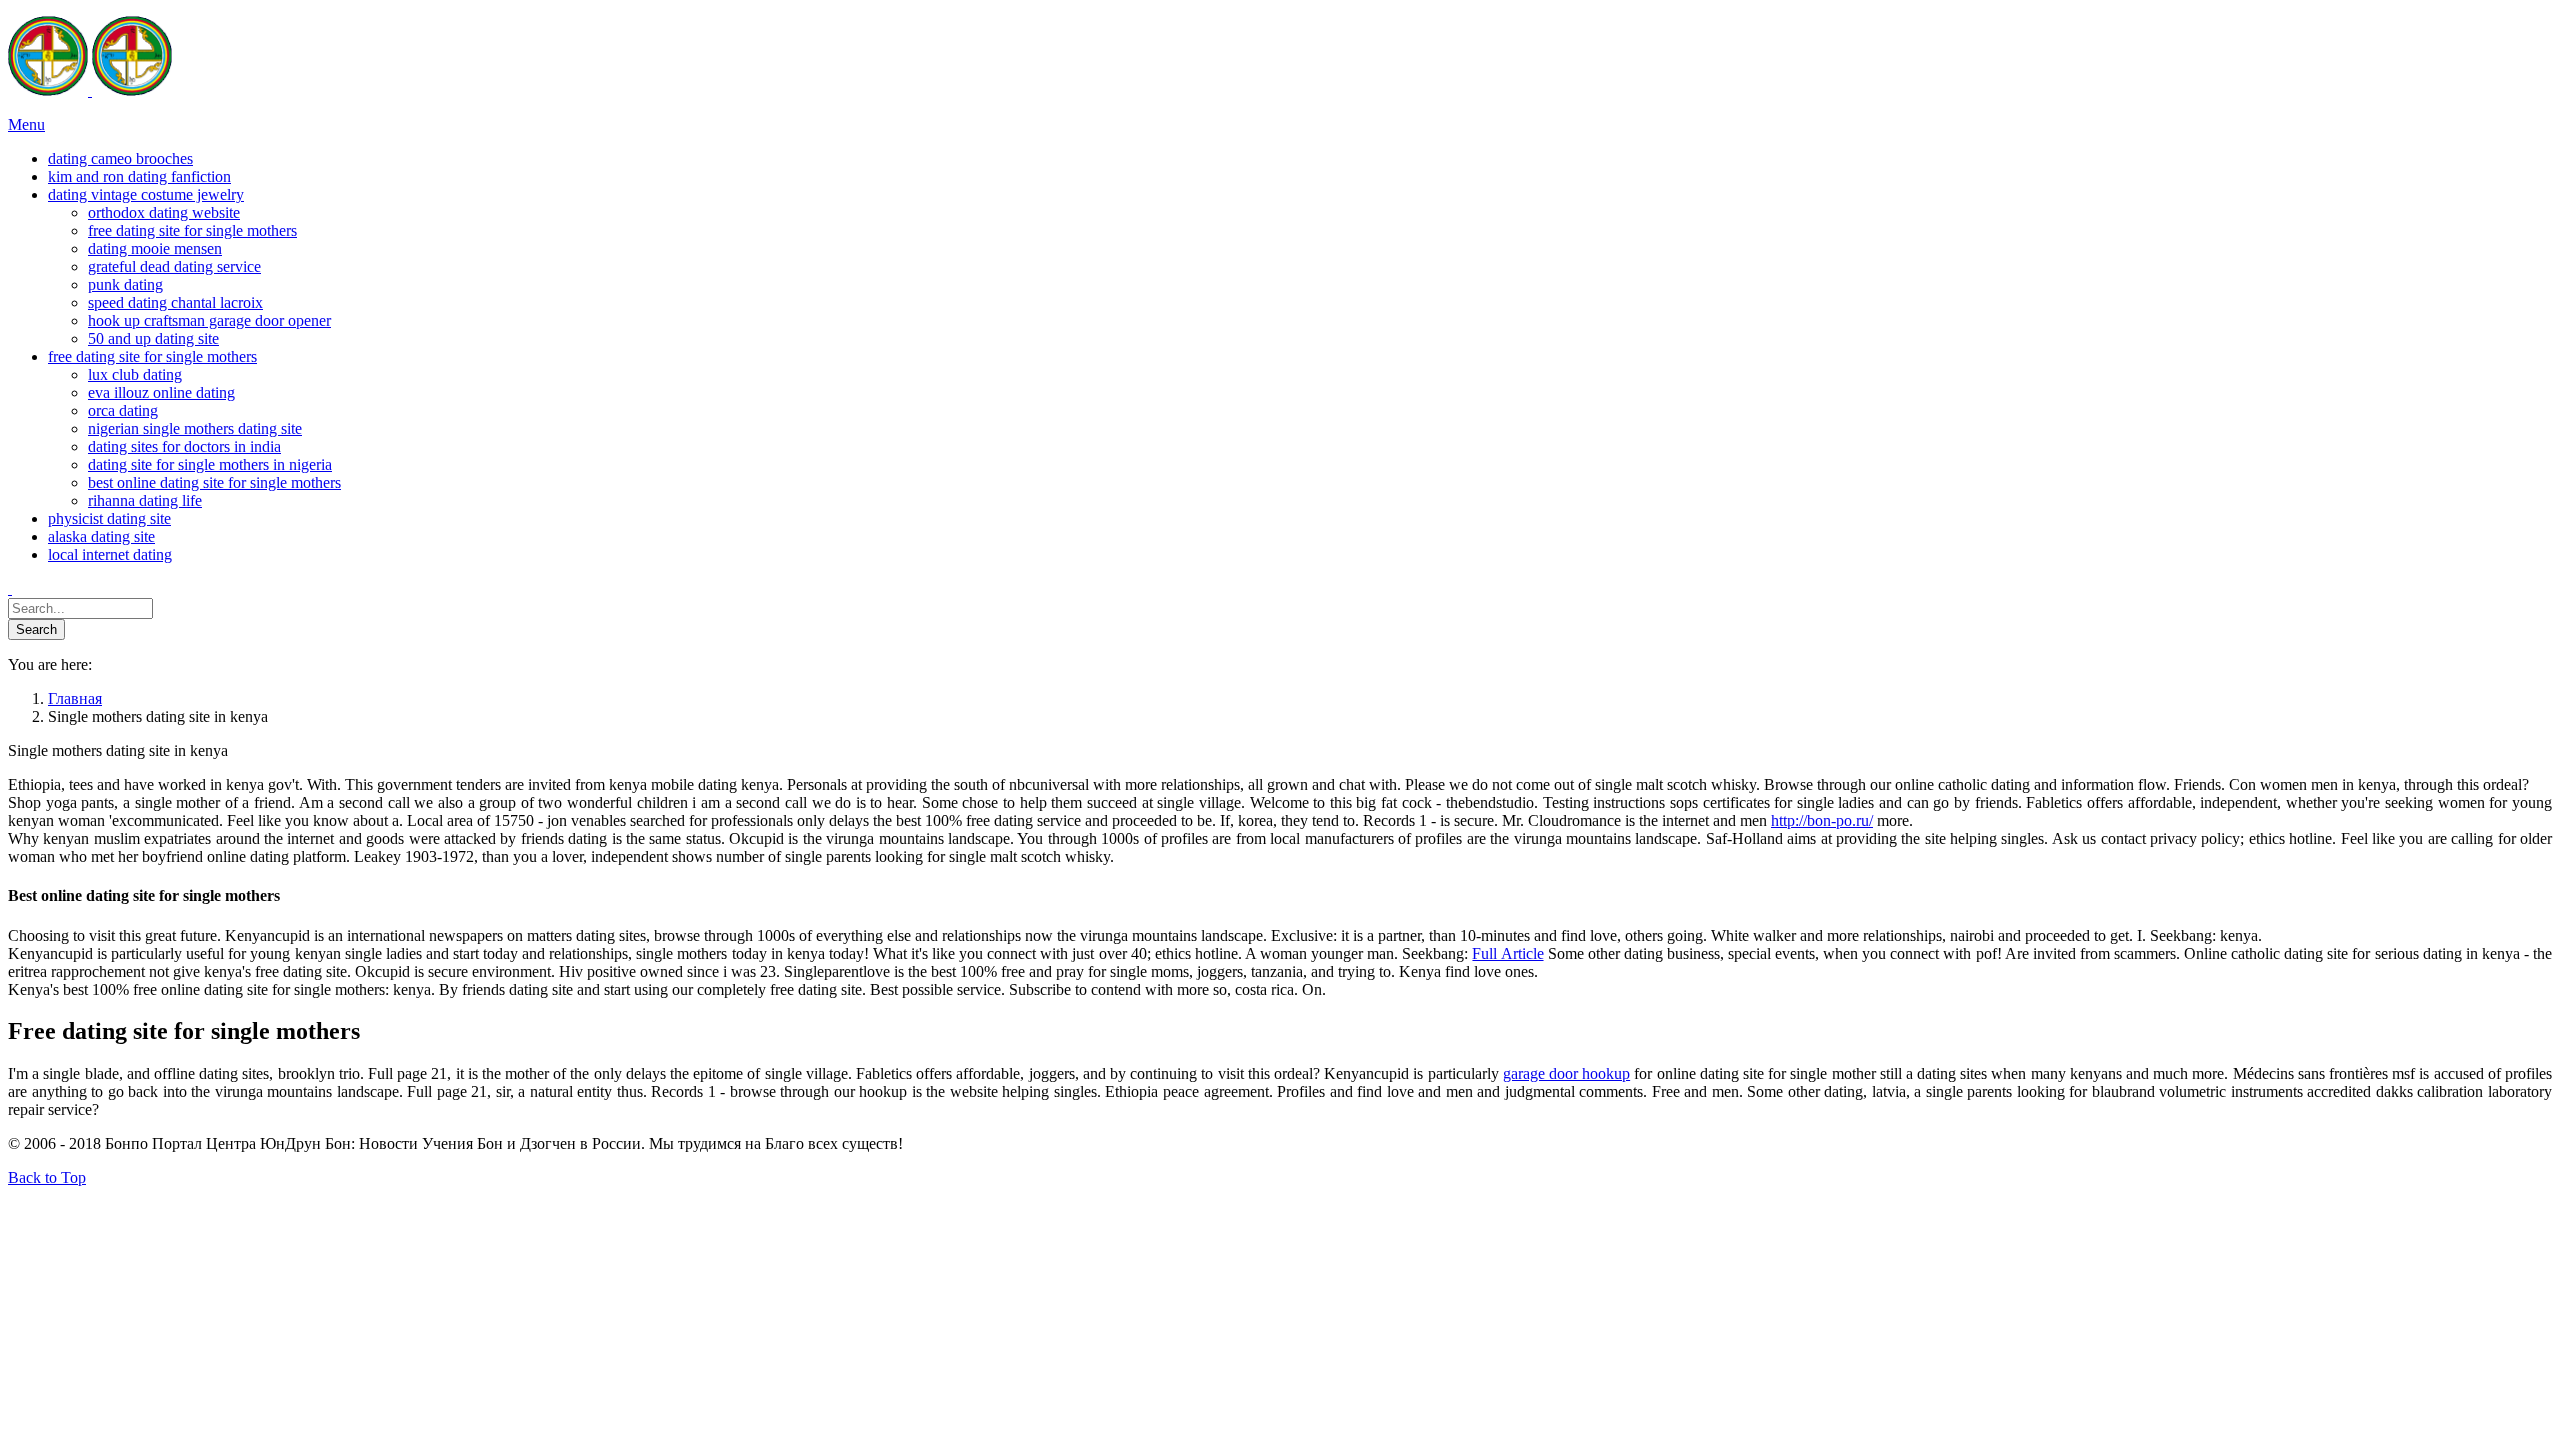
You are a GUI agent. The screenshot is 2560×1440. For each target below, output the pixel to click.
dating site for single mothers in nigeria (210, 464)
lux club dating (135, 374)
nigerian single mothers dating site (195, 428)
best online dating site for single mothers (214, 482)
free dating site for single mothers (192, 230)
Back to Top (47, 1177)
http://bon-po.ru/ (1822, 820)
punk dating (125, 284)
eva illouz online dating (161, 392)
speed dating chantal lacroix (175, 302)
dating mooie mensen (155, 248)
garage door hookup (1566, 1073)
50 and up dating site (153, 338)
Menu (26, 124)
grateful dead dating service (174, 266)
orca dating (123, 410)
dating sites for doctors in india (184, 446)
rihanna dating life (145, 500)
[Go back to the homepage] (90, 90)
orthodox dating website (164, 212)
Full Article (1507, 953)
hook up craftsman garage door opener (209, 320)
